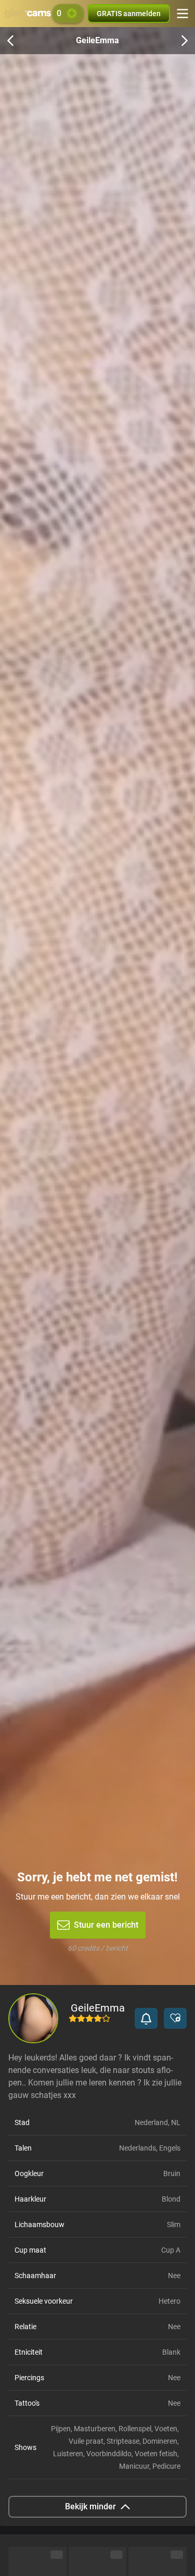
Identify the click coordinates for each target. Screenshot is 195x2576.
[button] (146, 2018)
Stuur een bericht (106, 1925)
